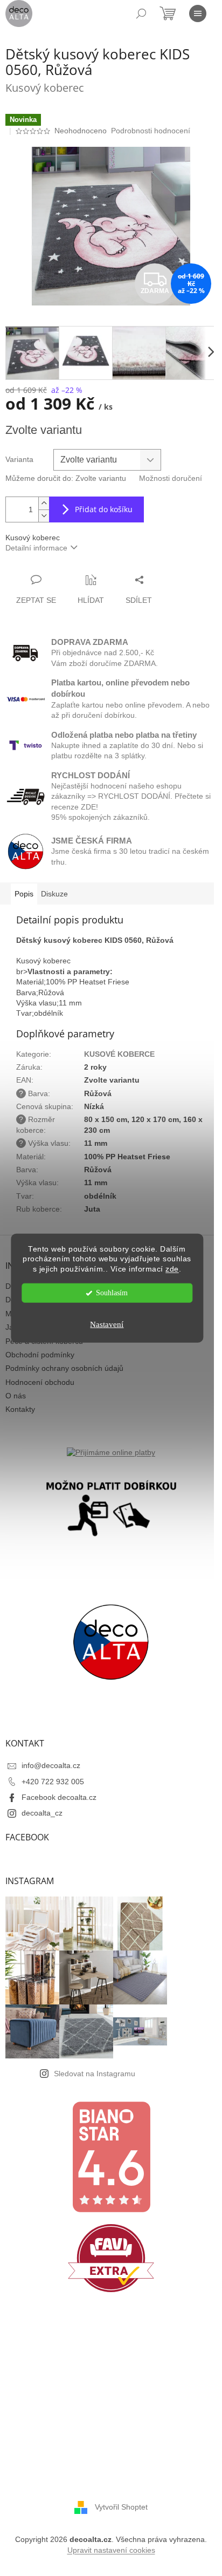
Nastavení (107, 1324)
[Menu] (198, 13)
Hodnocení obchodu (40, 1382)
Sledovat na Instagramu (95, 2074)
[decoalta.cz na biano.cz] (111, 2157)
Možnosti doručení (171, 478)
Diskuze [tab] (54, 894)
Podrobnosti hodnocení (151, 131)
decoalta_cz (42, 1813)
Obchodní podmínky (40, 1355)
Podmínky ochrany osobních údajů (64, 1368)
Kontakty (20, 1409)
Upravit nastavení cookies (111, 2550)
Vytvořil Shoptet (121, 2507)
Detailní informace (36, 548)
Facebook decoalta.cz (59, 1797)
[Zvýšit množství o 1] (44, 503)
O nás (16, 1396)
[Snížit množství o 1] (44, 516)
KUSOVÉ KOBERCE (119, 1054)
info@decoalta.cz (51, 1765)
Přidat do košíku (104, 509)
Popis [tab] (24, 894)
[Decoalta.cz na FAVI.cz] (111, 2258)
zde (172, 1269)
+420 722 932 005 (53, 1782)
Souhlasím (112, 1293)
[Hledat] (141, 13)
